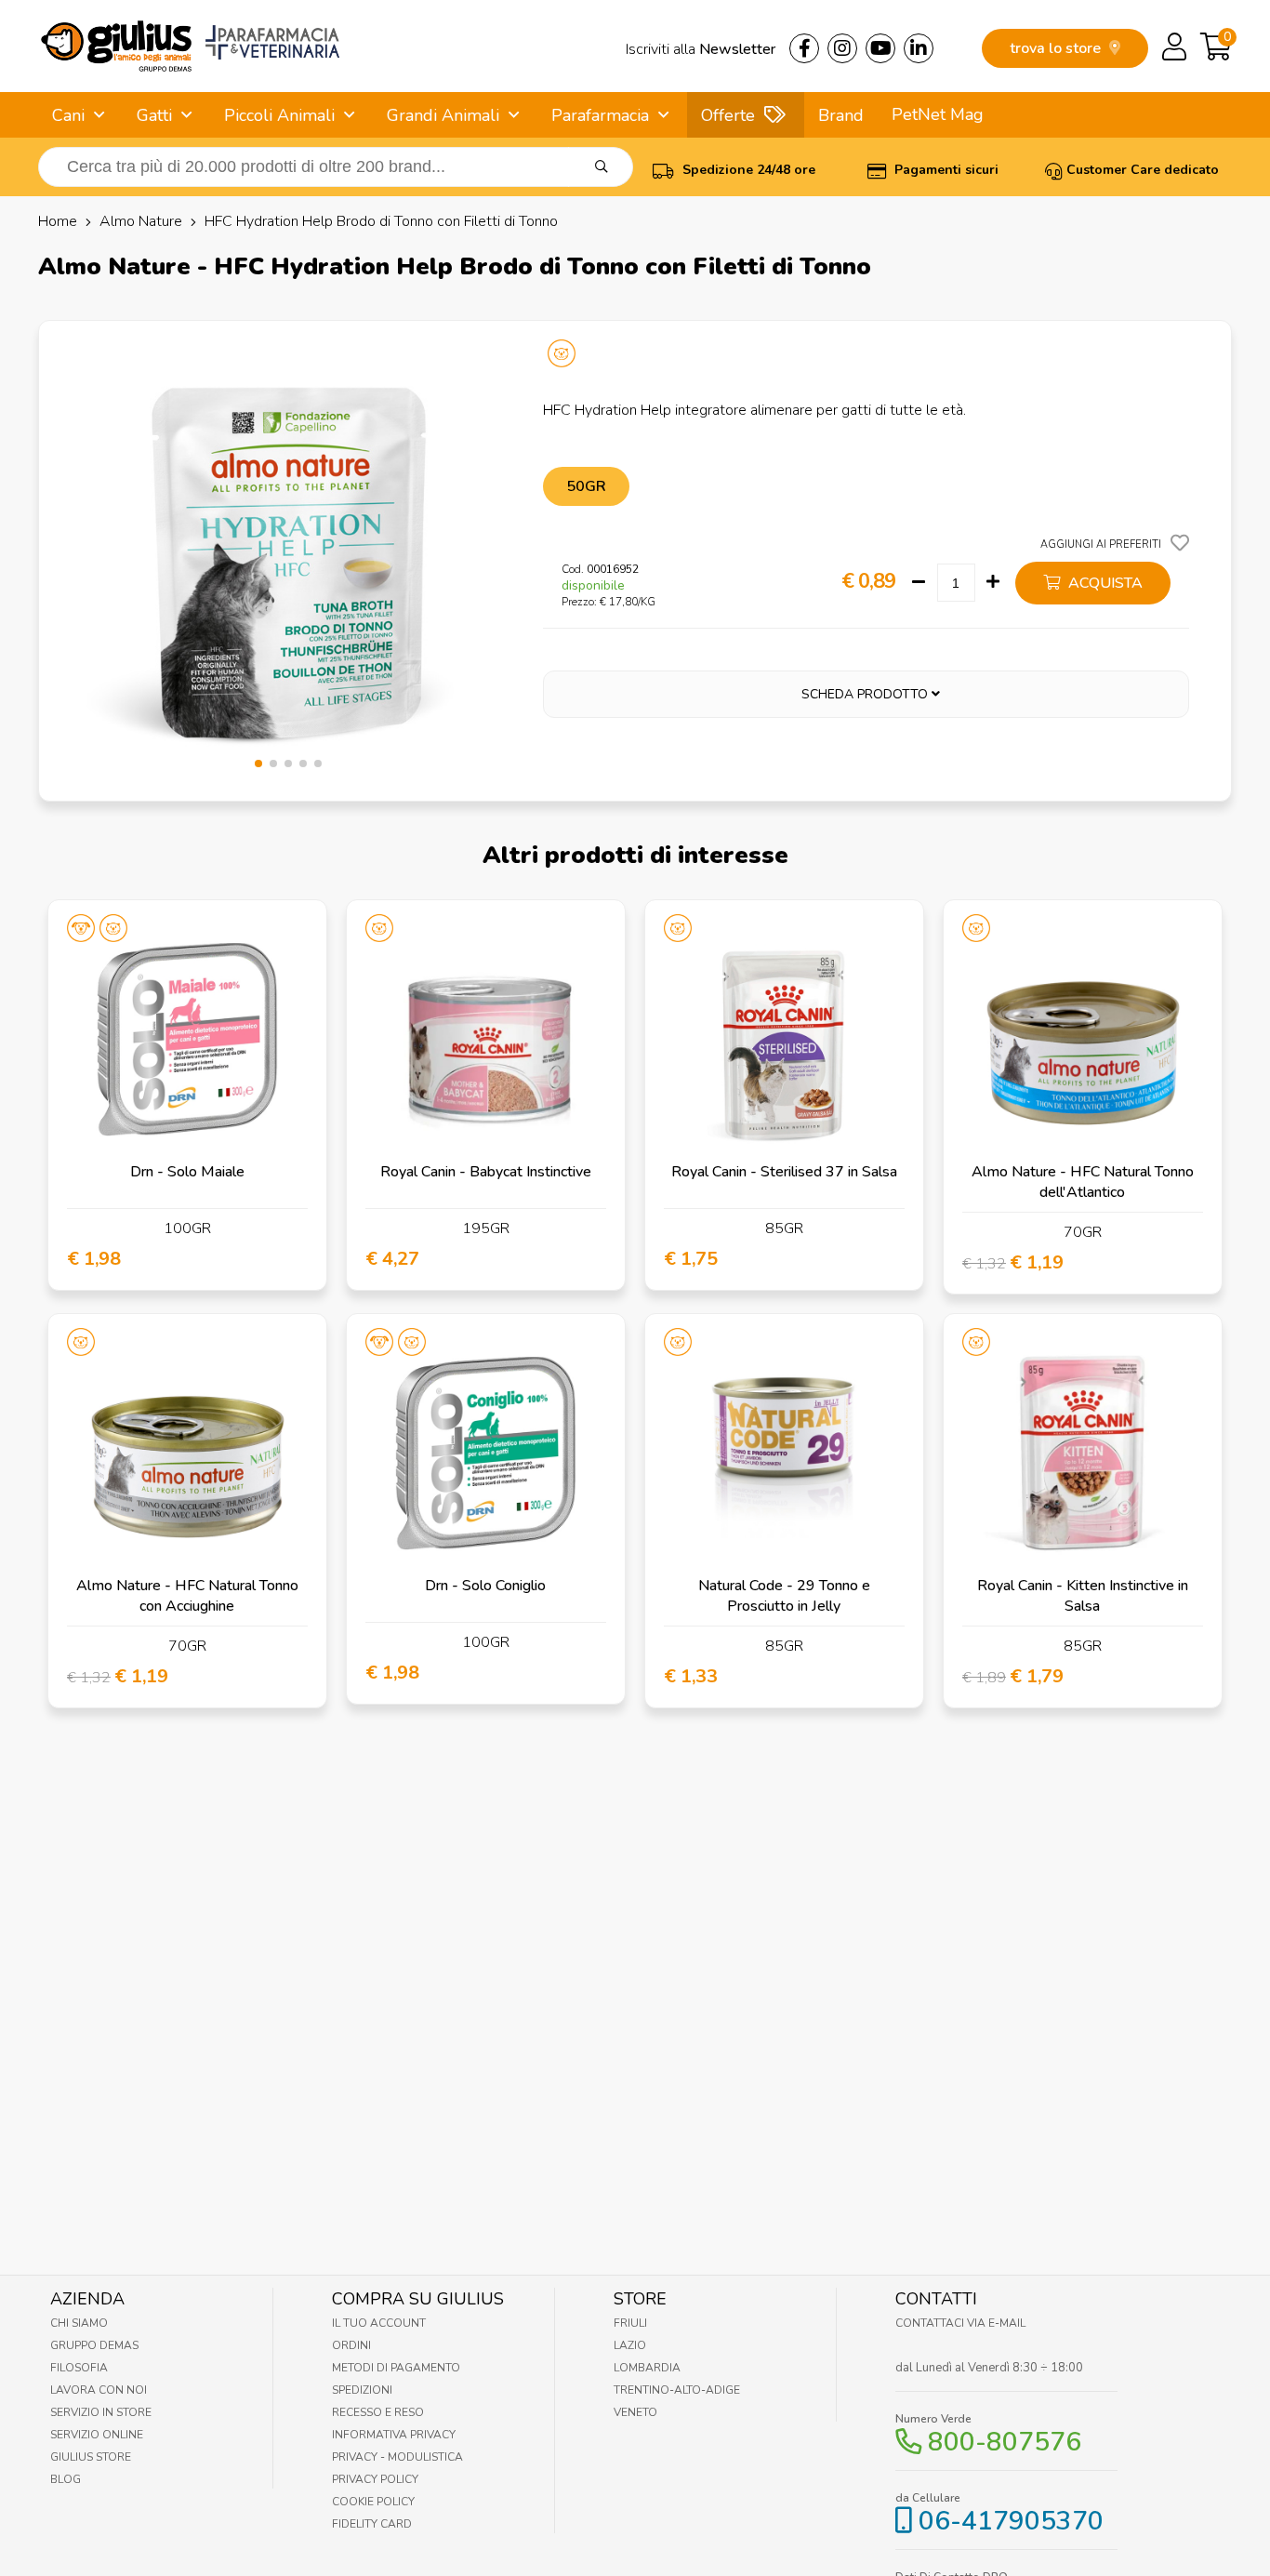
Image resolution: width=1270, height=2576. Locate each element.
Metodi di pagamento (396, 2368)
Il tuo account (379, 2323)
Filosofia (79, 2368)
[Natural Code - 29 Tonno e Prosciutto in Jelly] (784, 1453)
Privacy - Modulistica (397, 2457)
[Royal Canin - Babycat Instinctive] (486, 1039)
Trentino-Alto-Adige (677, 2390)
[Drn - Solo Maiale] (187, 1039)
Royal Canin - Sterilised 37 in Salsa (784, 1172)
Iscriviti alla (701, 49)
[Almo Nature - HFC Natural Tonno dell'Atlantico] (1083, 1039)
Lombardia (647, 2368)
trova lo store (1057, 48)
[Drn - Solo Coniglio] (486, 1453)
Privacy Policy (375, 2479)
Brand (841, 115)
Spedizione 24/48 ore (747, 170)
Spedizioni (362, 2390)
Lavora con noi (99, 2390)
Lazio (630, 2345)
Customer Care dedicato (1143, 170)
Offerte (728, 115)
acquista (1104, 583)
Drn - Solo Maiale (187, 1172)
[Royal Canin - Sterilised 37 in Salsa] (784, 1039)
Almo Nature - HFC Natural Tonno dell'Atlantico (1083, 1182)
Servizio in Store (101, 2412)
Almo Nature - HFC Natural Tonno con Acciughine (187, 1596)
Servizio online (97, 2435)
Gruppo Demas (94, 2345)
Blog (66, 2479)
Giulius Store (91, 2457)
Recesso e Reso (378, 2412)
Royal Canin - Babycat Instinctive (486, 1172)
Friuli (630, 2323)
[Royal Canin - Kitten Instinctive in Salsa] (1083, 1453)
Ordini (351, 2345)
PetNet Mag (938, 114)
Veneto (635, 2412)
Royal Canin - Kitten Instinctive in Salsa (1083, 1596)
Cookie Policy (373, 2502)
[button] (258, 764)
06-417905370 (1011, 2521)
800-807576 (1005, 2442)
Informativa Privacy (394, 2435)
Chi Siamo (79, 2323)
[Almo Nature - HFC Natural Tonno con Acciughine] (187, 1453)
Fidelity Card (372, 2524)
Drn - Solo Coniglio (485, 1586)
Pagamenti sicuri (945, 170)
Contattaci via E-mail (960, 2323)
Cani (68, 115)
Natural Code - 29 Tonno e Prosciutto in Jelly (784, 1596)
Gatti (154, 115)
